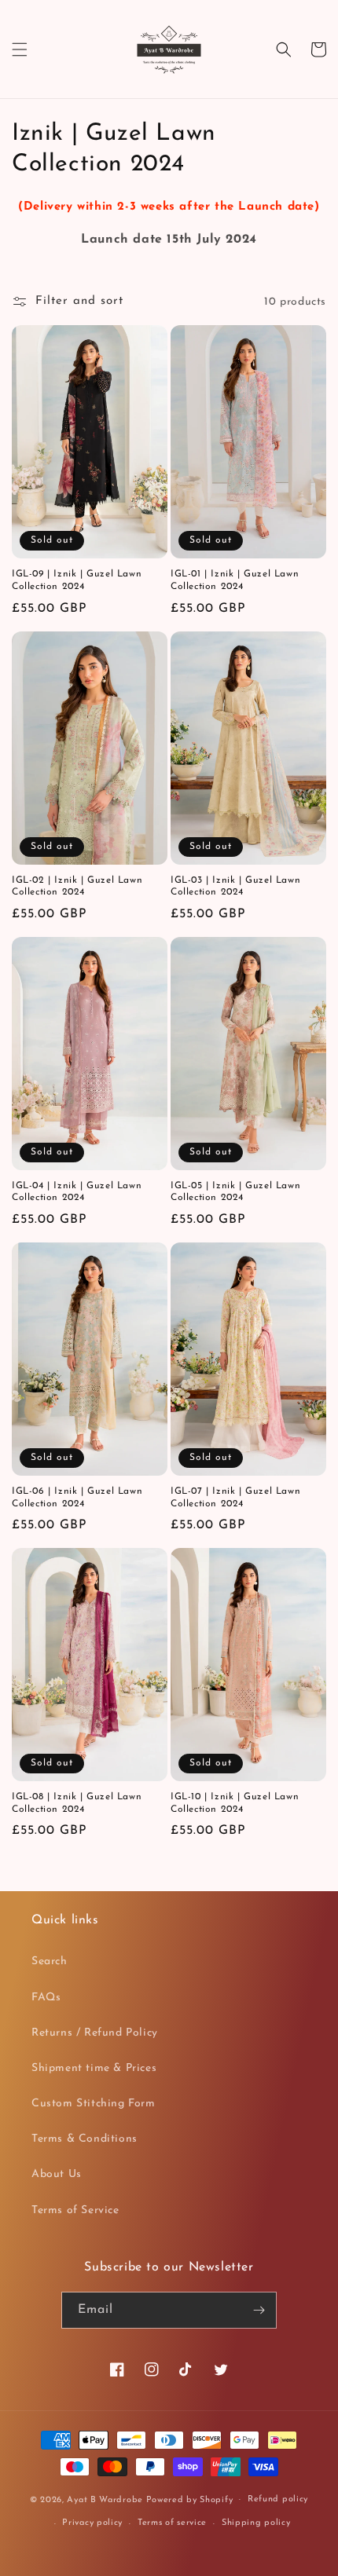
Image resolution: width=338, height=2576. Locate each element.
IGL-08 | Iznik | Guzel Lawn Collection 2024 (77, 1803)
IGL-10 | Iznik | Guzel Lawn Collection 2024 (235, 1803)
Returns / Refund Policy (95, 2033)
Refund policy (278, 2499)
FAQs (46, 1998)
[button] (20, 49)
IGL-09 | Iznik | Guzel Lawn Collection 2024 (77, 580)
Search (50, 1961)
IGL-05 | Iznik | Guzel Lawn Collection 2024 (235, 1192)
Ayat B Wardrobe (105, 2499)
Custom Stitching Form (94, 2104)
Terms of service (172, 2523)
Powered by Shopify (190, 2499)
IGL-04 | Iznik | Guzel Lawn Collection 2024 (77, 1192)
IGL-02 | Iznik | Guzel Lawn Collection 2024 (77, 887)
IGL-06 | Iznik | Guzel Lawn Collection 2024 (77, 1498)
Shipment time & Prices (94, 2068)
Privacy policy (92, 2523)
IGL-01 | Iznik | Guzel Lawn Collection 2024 (235, 580)
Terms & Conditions (84, 2139)
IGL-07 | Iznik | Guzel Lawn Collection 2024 (235, 1498)
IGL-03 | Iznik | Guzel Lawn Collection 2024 (235, 887)
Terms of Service (75, 2210)
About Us (57, 2174)
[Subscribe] (259, 2310)
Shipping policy (256, 2523)
